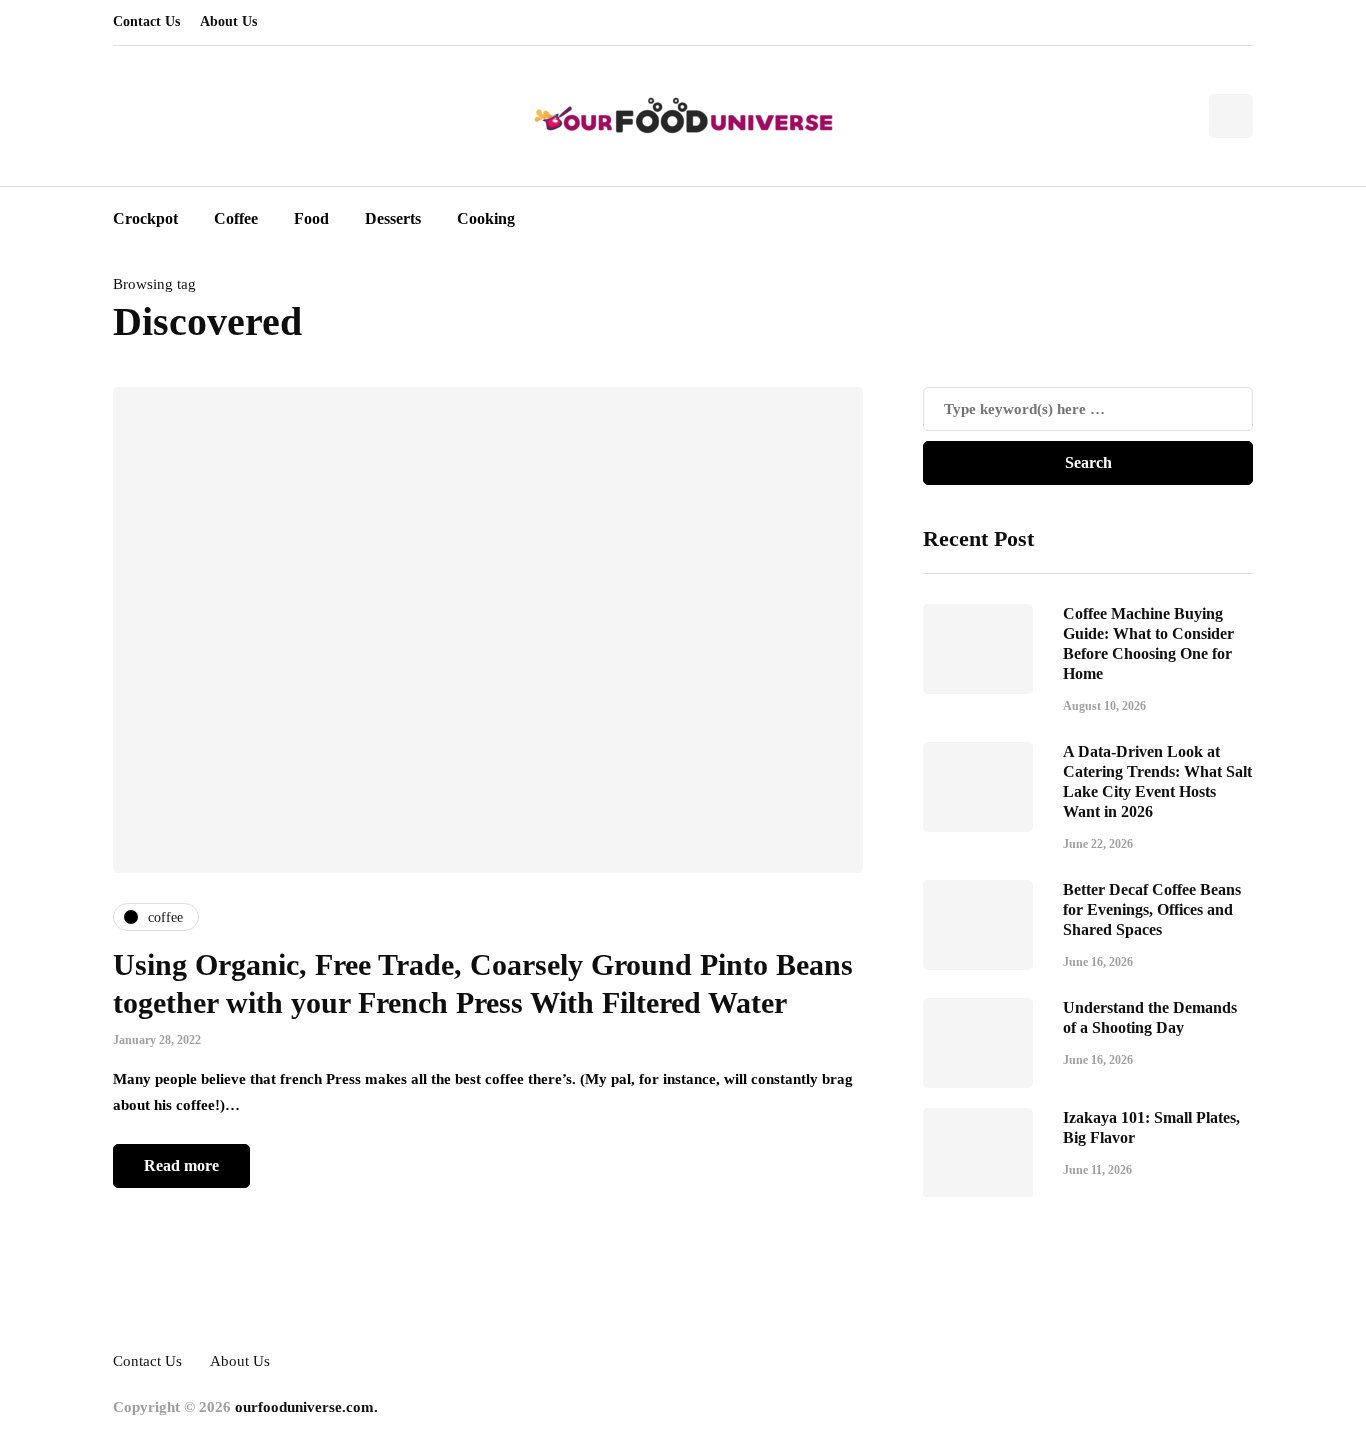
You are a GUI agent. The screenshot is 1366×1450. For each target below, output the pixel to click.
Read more (181, 1165)
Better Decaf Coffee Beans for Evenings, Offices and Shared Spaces (1152, 908)
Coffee (236, 218)
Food (311, 218)
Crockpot (145, 218)
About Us (228, 21)
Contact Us (146, 21)
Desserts (393, 218)
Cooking (486, 218)
